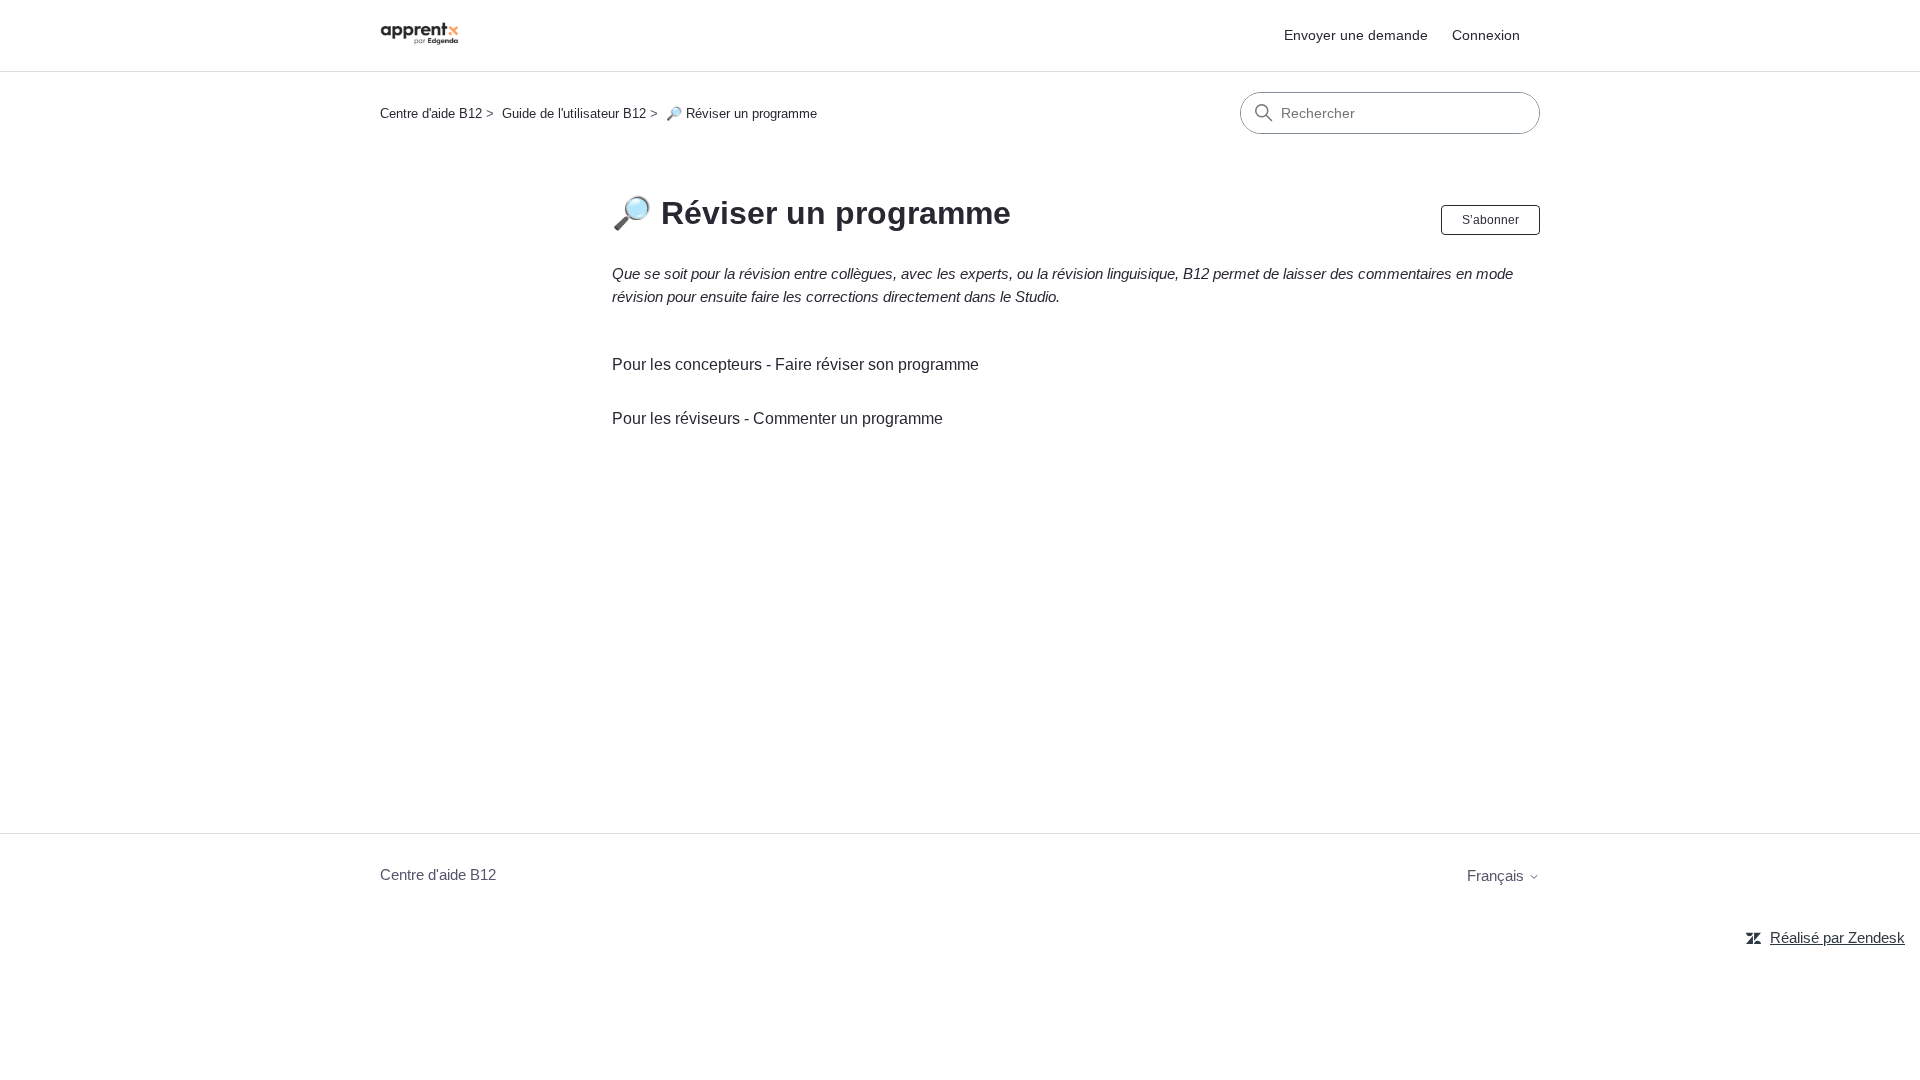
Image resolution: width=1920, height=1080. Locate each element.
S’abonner (1490, 220)
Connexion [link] (1486, 35)
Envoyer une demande (1356, 35)
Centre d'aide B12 (431, 113)
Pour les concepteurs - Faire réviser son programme (795, 364)
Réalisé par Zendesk (1837, 937)
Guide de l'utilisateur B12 (574, 113)
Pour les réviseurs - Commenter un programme (777, 418)
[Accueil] (419, 35)
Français (1497, 875)
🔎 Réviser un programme (741, 113)
